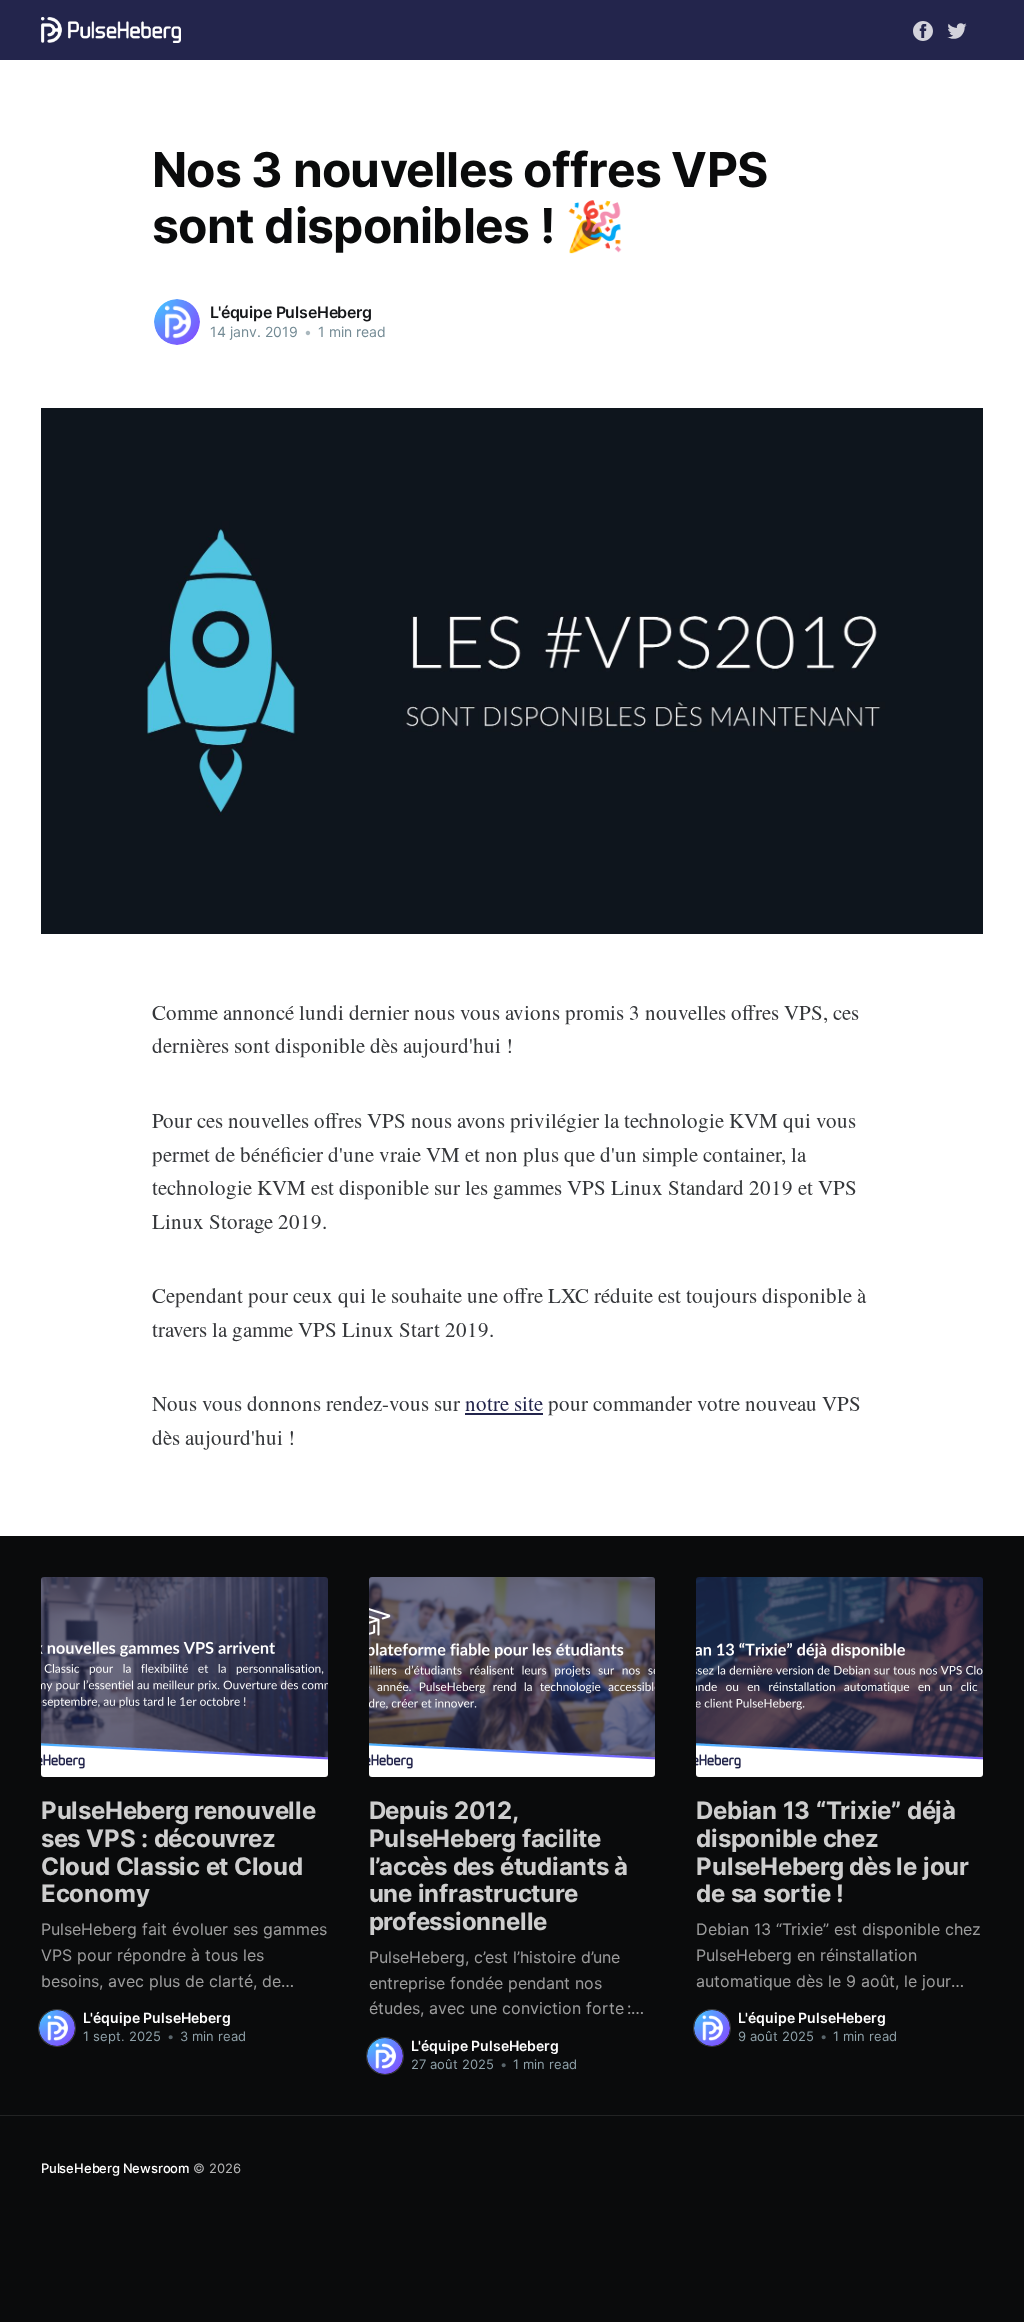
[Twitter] (957, 29)
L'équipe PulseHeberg (291, 312)
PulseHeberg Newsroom (115, 2168)
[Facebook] (923, 29)
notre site (504, 1403)
